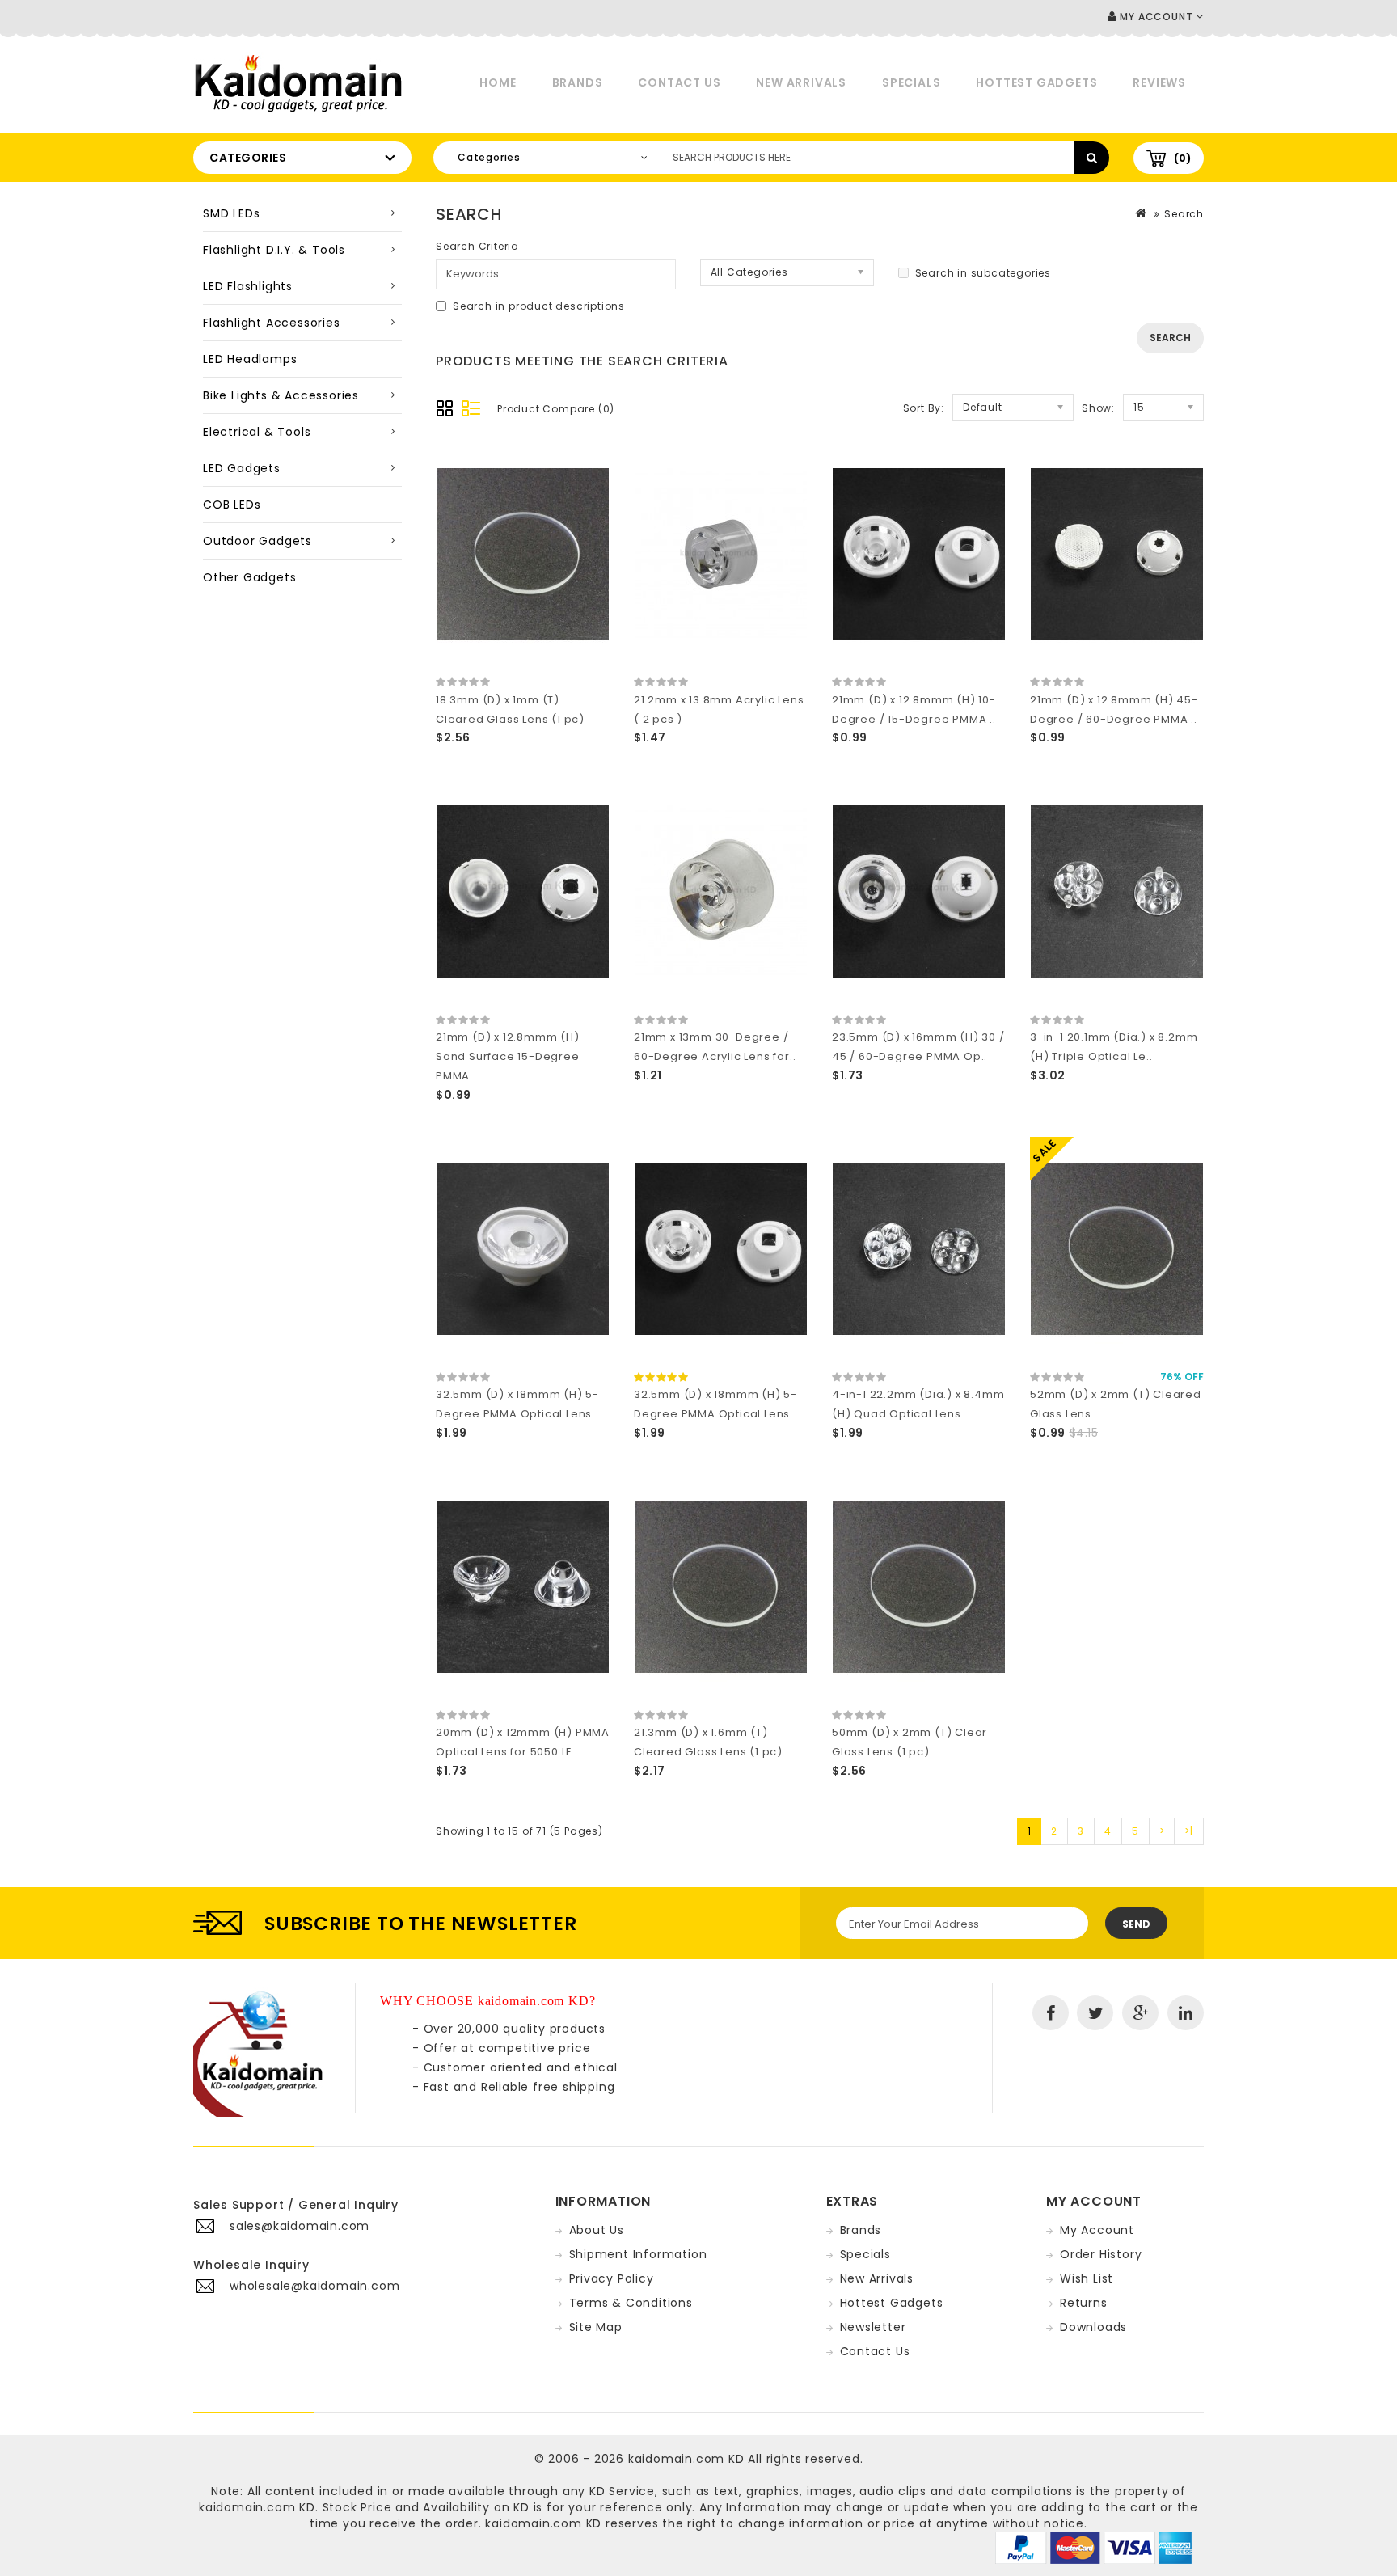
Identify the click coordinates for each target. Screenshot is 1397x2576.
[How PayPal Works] (1093, 2547)
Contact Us (679, 82)
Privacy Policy (612, 2278)
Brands (578, 82)
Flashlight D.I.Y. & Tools (274, 250)
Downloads (1093, 2327)
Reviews (1159, 82)
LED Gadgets (242, 468)
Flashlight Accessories (272, 323)
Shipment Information (638, 2254)
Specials (911, 82)
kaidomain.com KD (686, 2459)
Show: (1098, 408)
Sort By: (924, 408)
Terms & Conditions (631, 2303)
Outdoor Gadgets (257, 541)
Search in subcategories (983, 273)
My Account (1097, 2230)
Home (498, 82)
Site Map (596, 2327)
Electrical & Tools (257, 432)
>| (1189, 1831)
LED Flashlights (248, 286)
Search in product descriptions (539, 306)
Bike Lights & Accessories (281, 395)
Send (1136, 1924)
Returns (1084, 2303)
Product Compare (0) (556, 409)
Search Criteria (477, 246)
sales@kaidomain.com (300, 2226)
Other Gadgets (249, 577)
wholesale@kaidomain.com (314, 2286)
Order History (1101, 2254)
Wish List (1087, 2278)
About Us (597, 2230)
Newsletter (873, 2327)
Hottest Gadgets (1036, 82)
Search (1184, 214)
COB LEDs (232, 505)
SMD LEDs (231, 213)
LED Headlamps (250, 359)
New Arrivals (801, 82)
